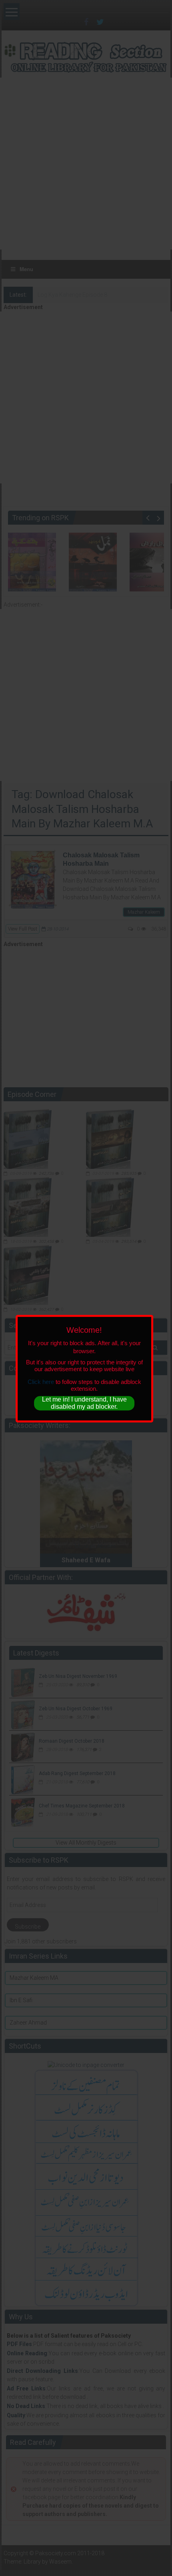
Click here (41, 1382)
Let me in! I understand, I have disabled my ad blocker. (84, 1403)
